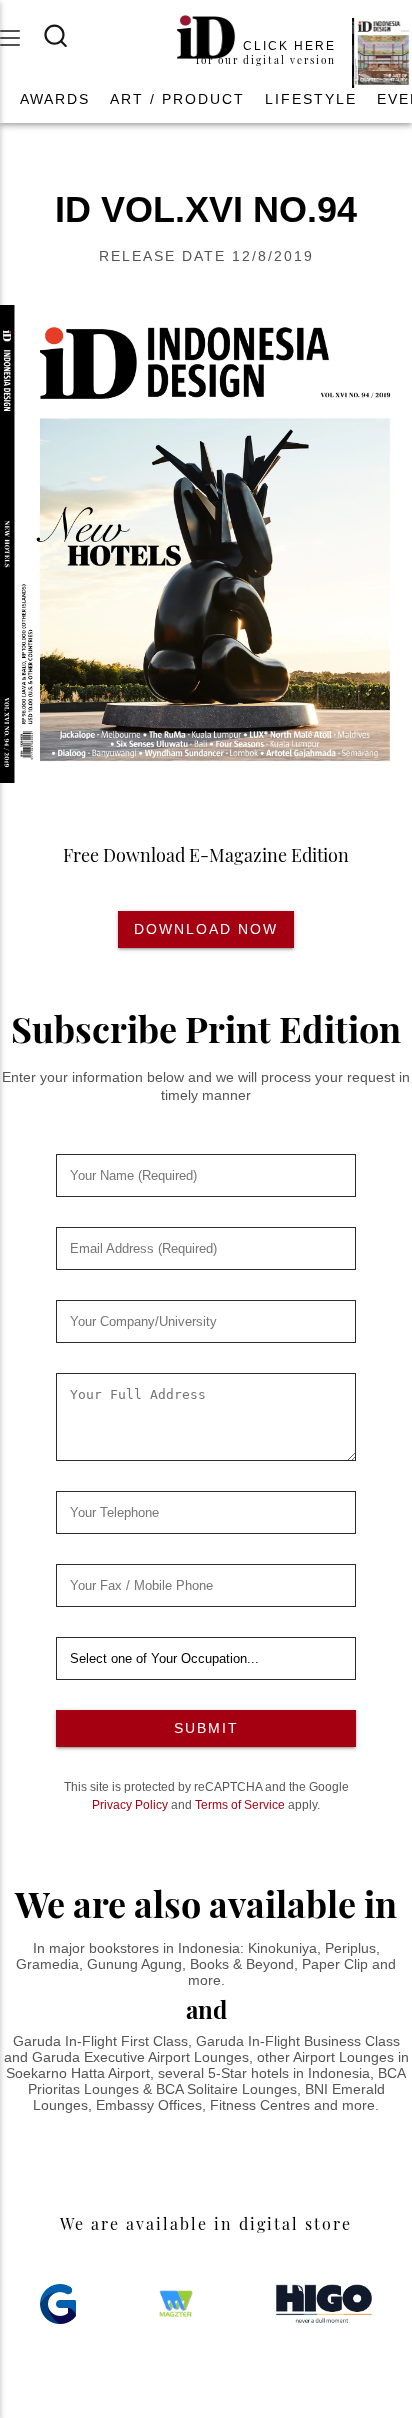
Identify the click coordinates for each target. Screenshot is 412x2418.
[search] (68, 36)
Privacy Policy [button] (130, 1805)
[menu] (22, 38)
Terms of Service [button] (240, 1805)
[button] (55, 99)
